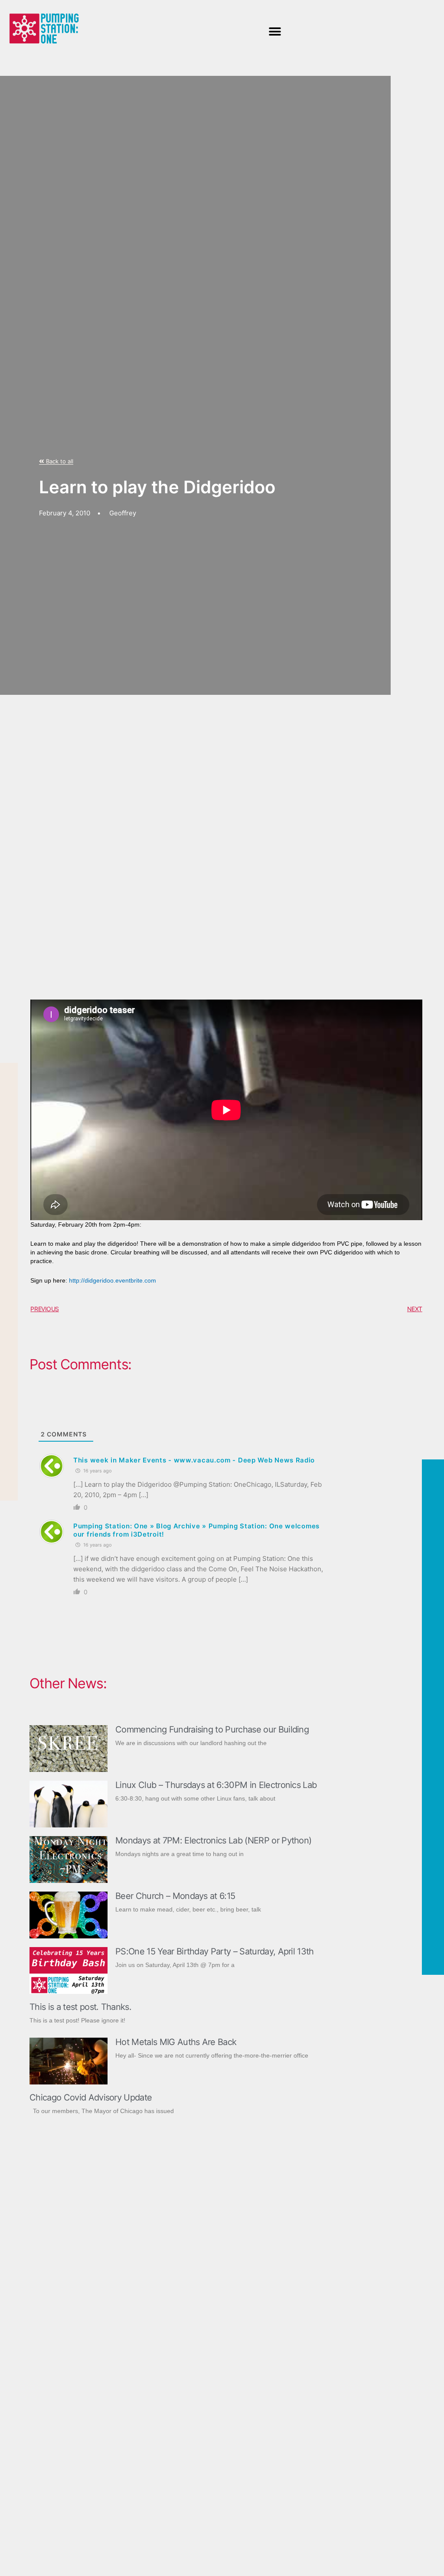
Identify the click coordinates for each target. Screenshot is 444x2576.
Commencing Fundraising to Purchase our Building (212, 1729)
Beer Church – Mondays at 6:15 (175, 1896)
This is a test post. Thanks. (80, 2007)
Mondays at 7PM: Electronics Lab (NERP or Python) (213, 1840)
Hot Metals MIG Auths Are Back (176, 2042)
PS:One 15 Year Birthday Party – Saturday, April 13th (215, 1951)
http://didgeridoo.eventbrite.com (113, 1280)
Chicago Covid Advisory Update (91, 2097)
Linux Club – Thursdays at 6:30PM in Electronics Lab (216, 1785)
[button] (275, 31)
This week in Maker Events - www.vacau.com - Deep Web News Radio (194, 1460)
